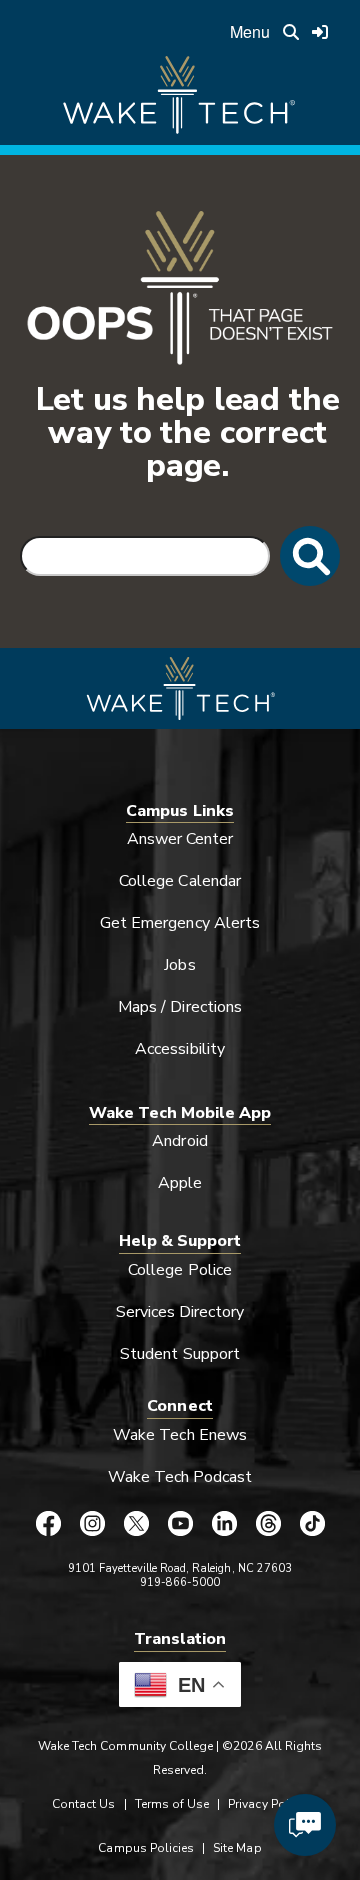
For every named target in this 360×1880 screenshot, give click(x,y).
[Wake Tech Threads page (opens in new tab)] (268, 1523)
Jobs (179, 965)
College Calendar (180, 881)
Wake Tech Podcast (180, 1477)
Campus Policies (146, 1848)
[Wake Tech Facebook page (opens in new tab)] (48, 1523)
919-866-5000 (180, 1582)
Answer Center (180, 839)
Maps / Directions (180, 1007)
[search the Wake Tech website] (291, 32)
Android (179, 1141)
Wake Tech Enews (180, 1435)
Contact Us (83, 1804)
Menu (250, 31)
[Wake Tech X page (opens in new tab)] (136, 1523)
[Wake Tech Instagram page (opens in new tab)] (92, 1523)
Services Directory (180, 1312)
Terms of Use (172, 1804)
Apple (180, 1183)
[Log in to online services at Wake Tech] (320, 32)
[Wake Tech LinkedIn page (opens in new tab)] (224, 1523)
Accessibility (180, 1049)
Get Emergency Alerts (180, 923)
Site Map (237, 1848)
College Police (180, 1270)
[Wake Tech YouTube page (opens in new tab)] (180, 1523)
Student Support (180, 1354)
